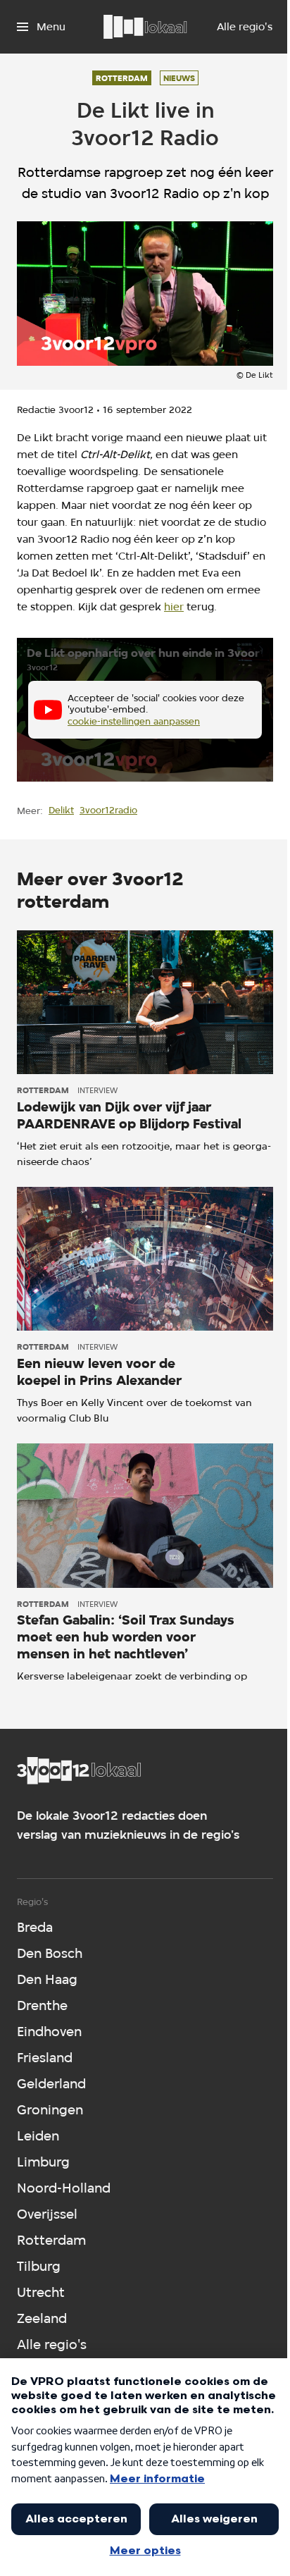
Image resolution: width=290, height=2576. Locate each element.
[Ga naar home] (145, 27)
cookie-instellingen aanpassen (134, 721)
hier (174, 607)
